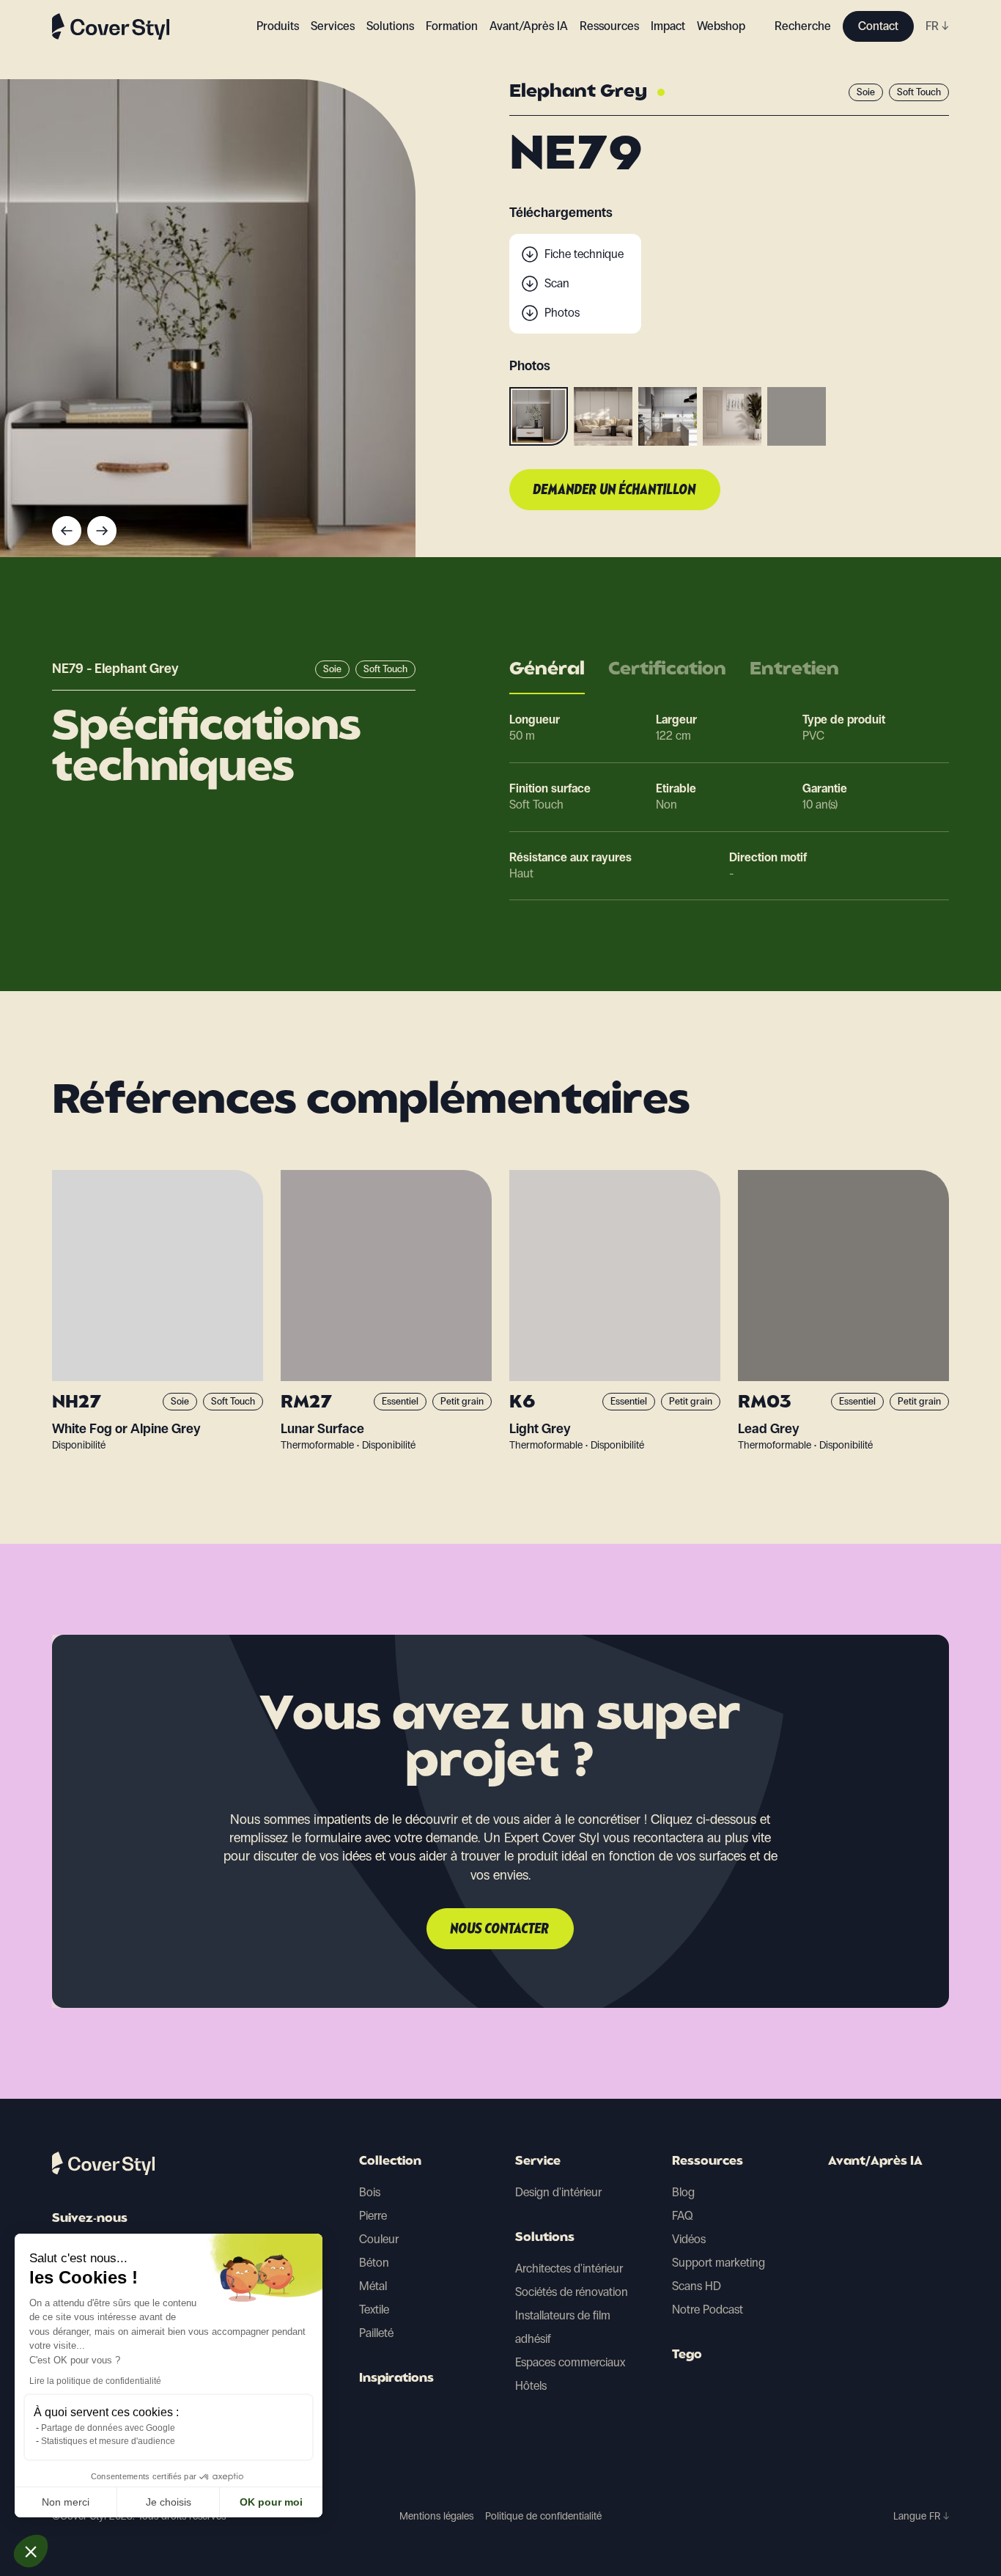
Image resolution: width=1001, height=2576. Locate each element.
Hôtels (531, 2386)
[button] (31, 2551)
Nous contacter (500, 1929)
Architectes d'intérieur (569, 2268)
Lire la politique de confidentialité (95, 2381)
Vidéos (689, 2239)
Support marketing (719, 2263)
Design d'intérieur (558, 2192)
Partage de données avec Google (108, 2428)
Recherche (803, 26)
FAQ (683, 2216)
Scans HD (697, 2286)
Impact (668, 26)
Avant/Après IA (529, 26)
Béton (374, 2263)
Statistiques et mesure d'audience (108, 2441)
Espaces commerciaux (570, 2362)
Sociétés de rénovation (572, 2292)
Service (538, 2162)
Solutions (545, 2238)
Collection (390, 2162)
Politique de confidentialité (543, 2516)
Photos (562, 313)
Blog (683, 2192)
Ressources (708, 2162)
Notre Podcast (708, 2310)
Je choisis (169, 2502)
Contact (878, 26)
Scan (557, 283)
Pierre (373, 2216)
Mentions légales (436, 2516)
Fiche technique (584, 254)
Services (333, 26)
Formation (452, 26)
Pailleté (376, 2333)
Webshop (721, 26)
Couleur (379, 2239)
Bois (370, 2192)
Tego (687, 2355)
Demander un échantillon (615, 490)
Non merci (66, 2502)
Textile (374, 2310)
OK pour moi (271, 2502)
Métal (373, 2286)
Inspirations (396, 2379)
